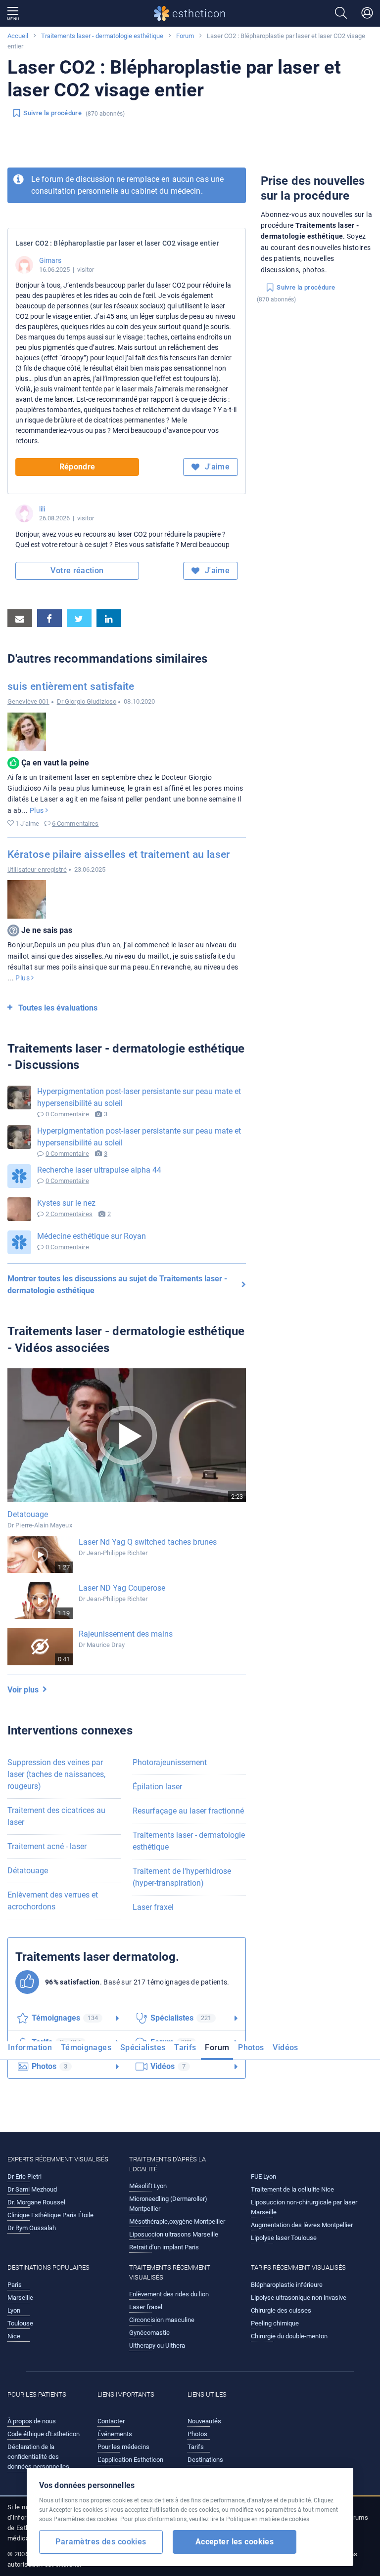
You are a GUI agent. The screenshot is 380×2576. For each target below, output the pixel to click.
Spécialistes (143, 2048)
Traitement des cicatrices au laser (56, 1816)
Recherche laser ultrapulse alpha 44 (99, 1170)
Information (30, 2048)
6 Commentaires (75, 823)
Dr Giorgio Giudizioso (87, 701)
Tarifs (185, 2048)
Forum (185, 36)
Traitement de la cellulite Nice (292, 2189)
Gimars (50, 260)
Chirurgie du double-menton (289, 2336)
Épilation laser (157, 1787)
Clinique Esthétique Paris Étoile (50, 2215)
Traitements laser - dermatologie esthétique (102, 36)
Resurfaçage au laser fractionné (188, 1811)
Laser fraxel (153, 1907)
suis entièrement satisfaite (71, 686)
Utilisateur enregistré (37, 869)
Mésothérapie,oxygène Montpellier (177, 2221)
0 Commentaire (67, 1114)
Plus (38, 810)
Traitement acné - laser (47, 1846)
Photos (251, 2048)
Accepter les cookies (235, 2542)
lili (42, 509)
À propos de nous (32, 2421)
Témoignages (86, 2048)
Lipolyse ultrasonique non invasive (299, 2298)
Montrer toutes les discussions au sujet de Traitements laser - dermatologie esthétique (117, 1285)
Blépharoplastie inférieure (287, 2285)
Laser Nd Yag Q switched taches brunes (148, 1542)
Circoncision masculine (162, 2320)
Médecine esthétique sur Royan (92, 1236)
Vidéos (285, 2048)
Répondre (77, 467)
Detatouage (28, 1514)
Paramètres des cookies (101, 2542)
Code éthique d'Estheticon (44, 2434)
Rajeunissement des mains (126, 1634)
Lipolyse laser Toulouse (284, 2238)
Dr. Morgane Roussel (36, 2202)
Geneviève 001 (28, 701)
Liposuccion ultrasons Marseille (174, 2234)
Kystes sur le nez (66, 1203)
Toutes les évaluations (58, 1008)
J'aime (216, 467)
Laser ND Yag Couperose (122, 1588)
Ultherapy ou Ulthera (157, 2345)
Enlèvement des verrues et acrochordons (53, 1901)
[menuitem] (32, 2051)
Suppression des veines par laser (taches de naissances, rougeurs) (56, 1774)
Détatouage (28, 1871)
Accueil (18, 36)
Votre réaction (77, 570)
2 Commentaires (69, 1214)
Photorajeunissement (170, 1762)
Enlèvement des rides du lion (169, 2294)
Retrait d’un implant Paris (164, 2247)
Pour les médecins (123, 2447)
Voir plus (25, 1690)
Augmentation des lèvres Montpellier (302, 2225)
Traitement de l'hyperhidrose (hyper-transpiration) (182, 1877)
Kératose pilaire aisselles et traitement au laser (119, 854)
